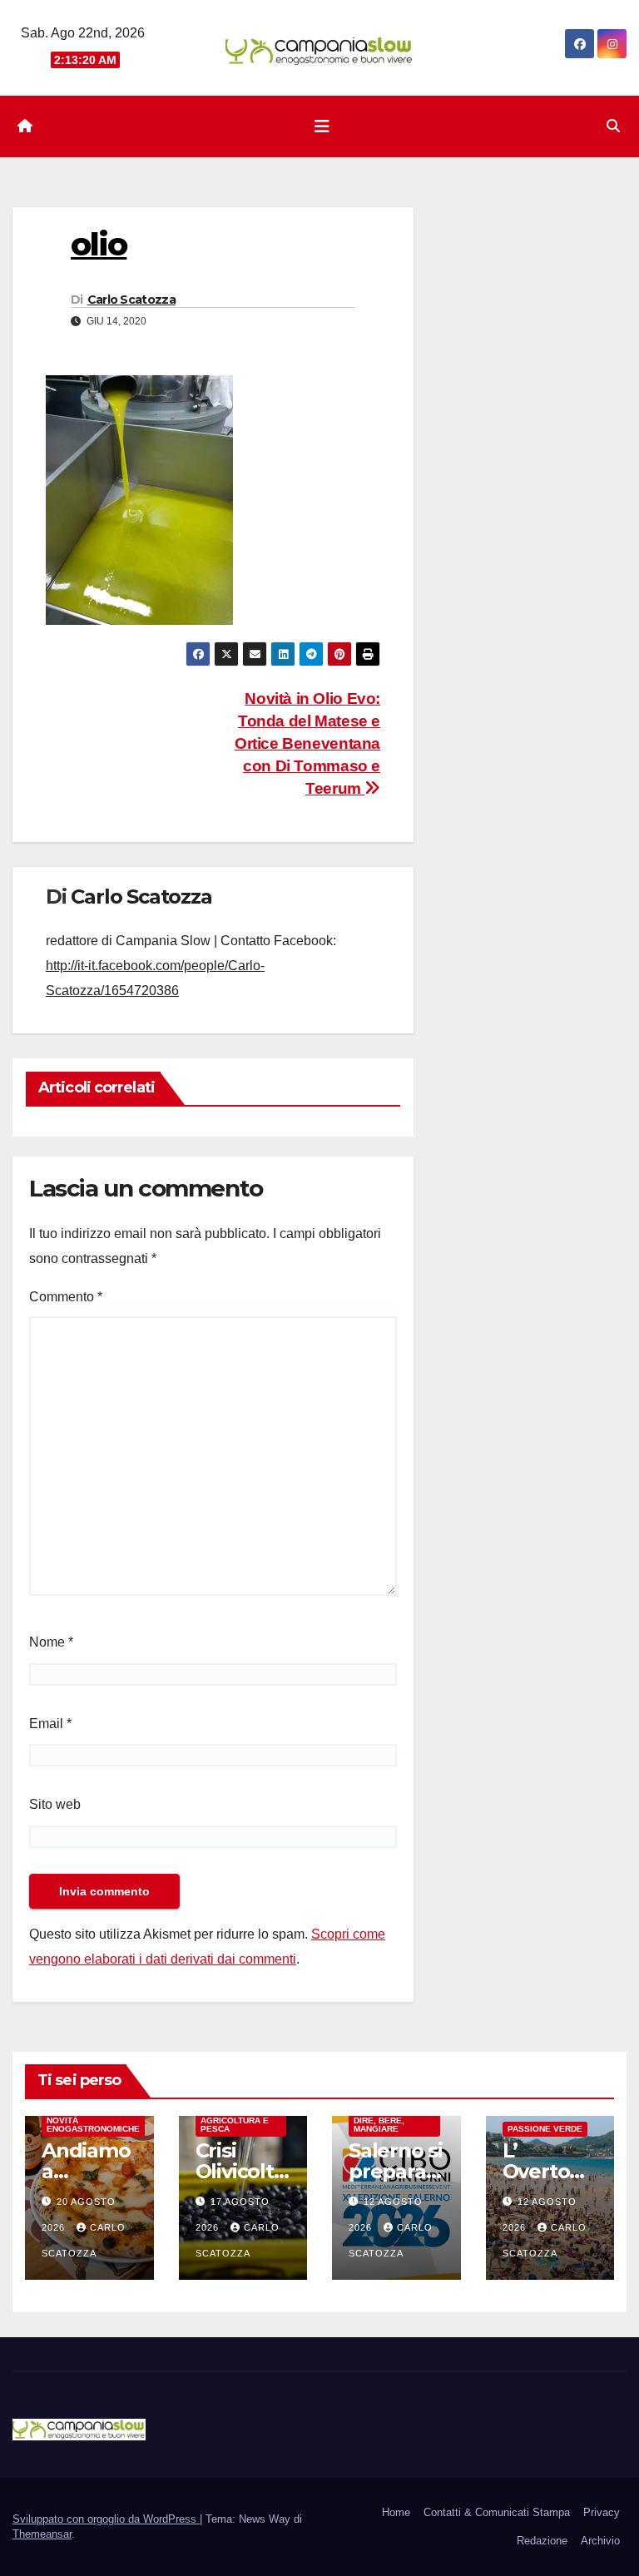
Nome (51, 1642)
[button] (613, 126)
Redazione (542, 2541)
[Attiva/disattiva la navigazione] (322, 126)
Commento (66, 1297)
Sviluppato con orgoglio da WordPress (106, 2519)
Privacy (602, 2512)
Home (396, 2512)
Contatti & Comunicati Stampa (497, 2512)
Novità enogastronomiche (93, 2125)
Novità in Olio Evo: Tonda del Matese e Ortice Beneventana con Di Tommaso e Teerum (307, 743)
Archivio (600, 2541)
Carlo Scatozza (131, 300)
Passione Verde (545, 2129)
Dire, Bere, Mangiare (379, 2125)
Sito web (55, 1804)
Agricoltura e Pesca (235, 2125)
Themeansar (42, 2534)
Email (50, 1724)
